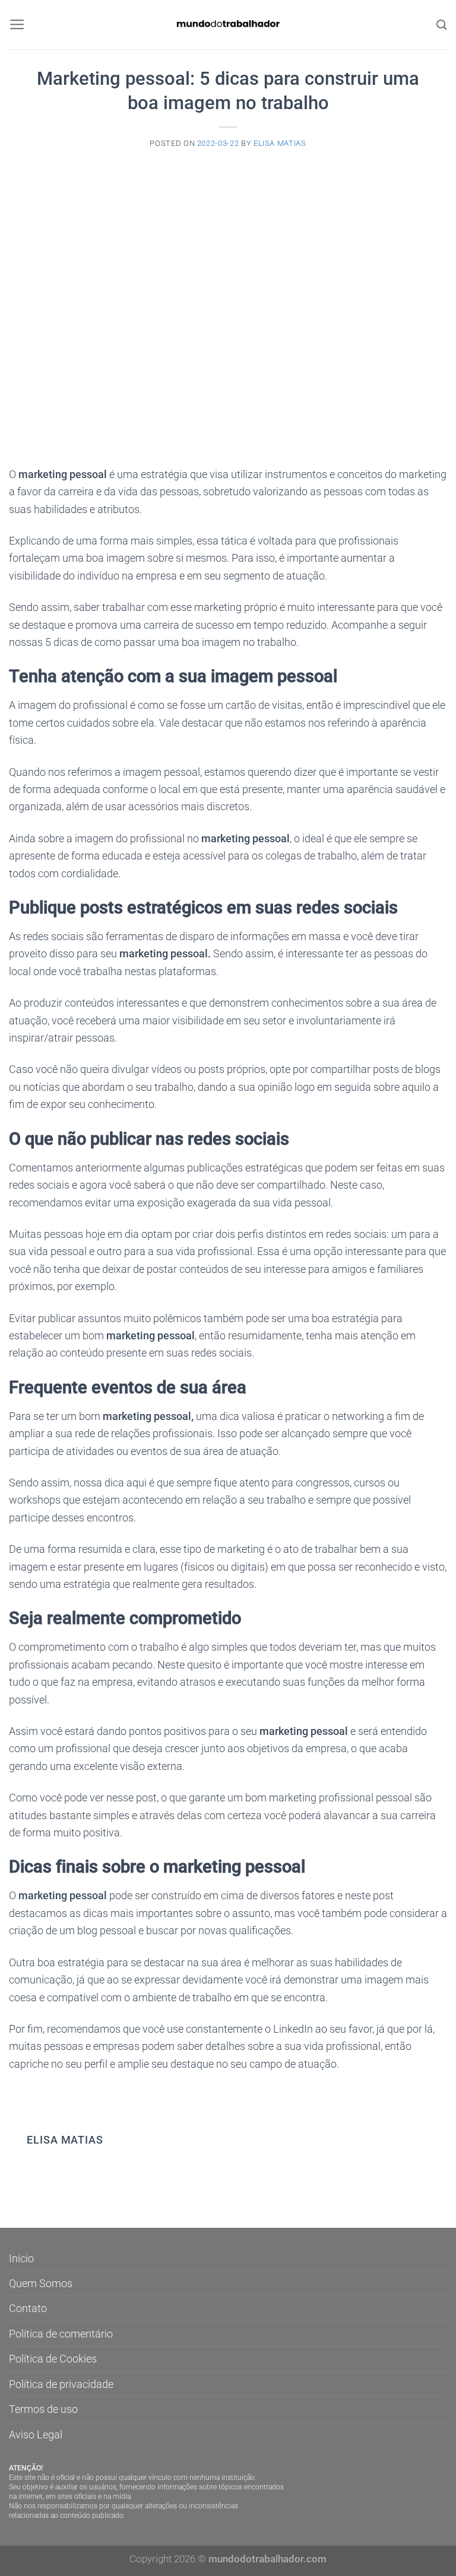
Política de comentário (61, 2334)
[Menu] (17, 25)
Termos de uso (43, 2409)
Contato (28, 2308)
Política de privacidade (61, 2384)
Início (21, 2258)
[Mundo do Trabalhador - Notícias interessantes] (228, 25)
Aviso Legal (36, 2435)
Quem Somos (41, 2283)
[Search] (442, 25)
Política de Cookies (53, 2359)
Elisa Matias (280, 143)
